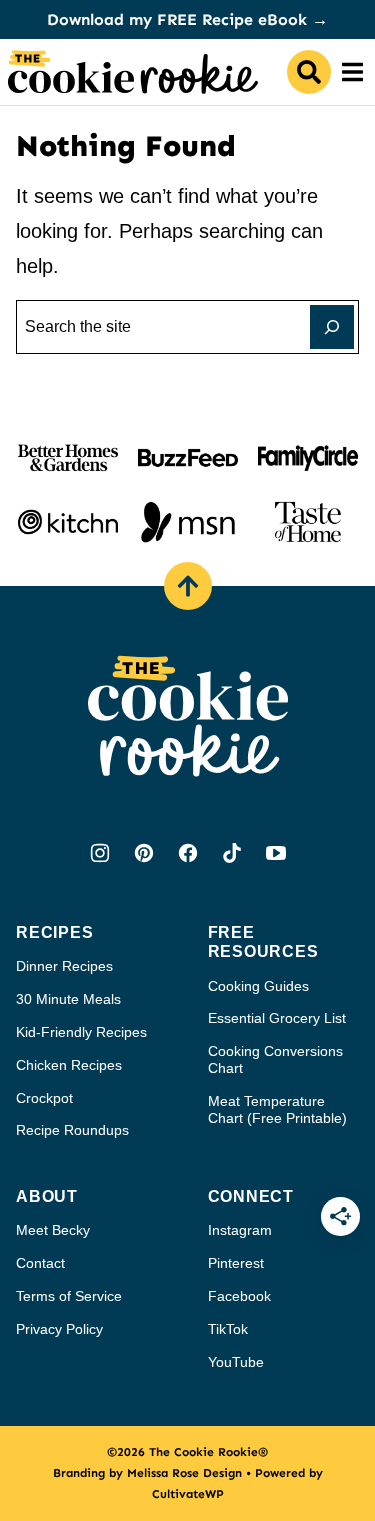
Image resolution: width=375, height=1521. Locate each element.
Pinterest (236, 1263)
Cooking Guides (258, 986)
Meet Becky (53, 1230)
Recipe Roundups (72, 1130)
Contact (40, 1263)
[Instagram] (100, 853)
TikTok (228, 1329)
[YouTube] (276, 853)
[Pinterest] (144, 853)
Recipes (55, 932)
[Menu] (353, 72)
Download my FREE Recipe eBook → (187, 19)
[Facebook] (188, 853)
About (47, 1196)
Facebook (239, 1296)
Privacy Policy (59, 1329)
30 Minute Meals (68, 999)
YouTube (236, 1362)
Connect (251, 1196)
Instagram (240, 1230)
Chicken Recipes (69, 1065)
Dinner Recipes (64, 966)
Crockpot (44, 1098)
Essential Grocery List (277, 1018)
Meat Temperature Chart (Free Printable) (277, 1109)
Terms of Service (69, 1296)
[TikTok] (232, 853)
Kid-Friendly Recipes (81, 1032)
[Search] (309, 72)
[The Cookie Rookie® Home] (133, 72)
